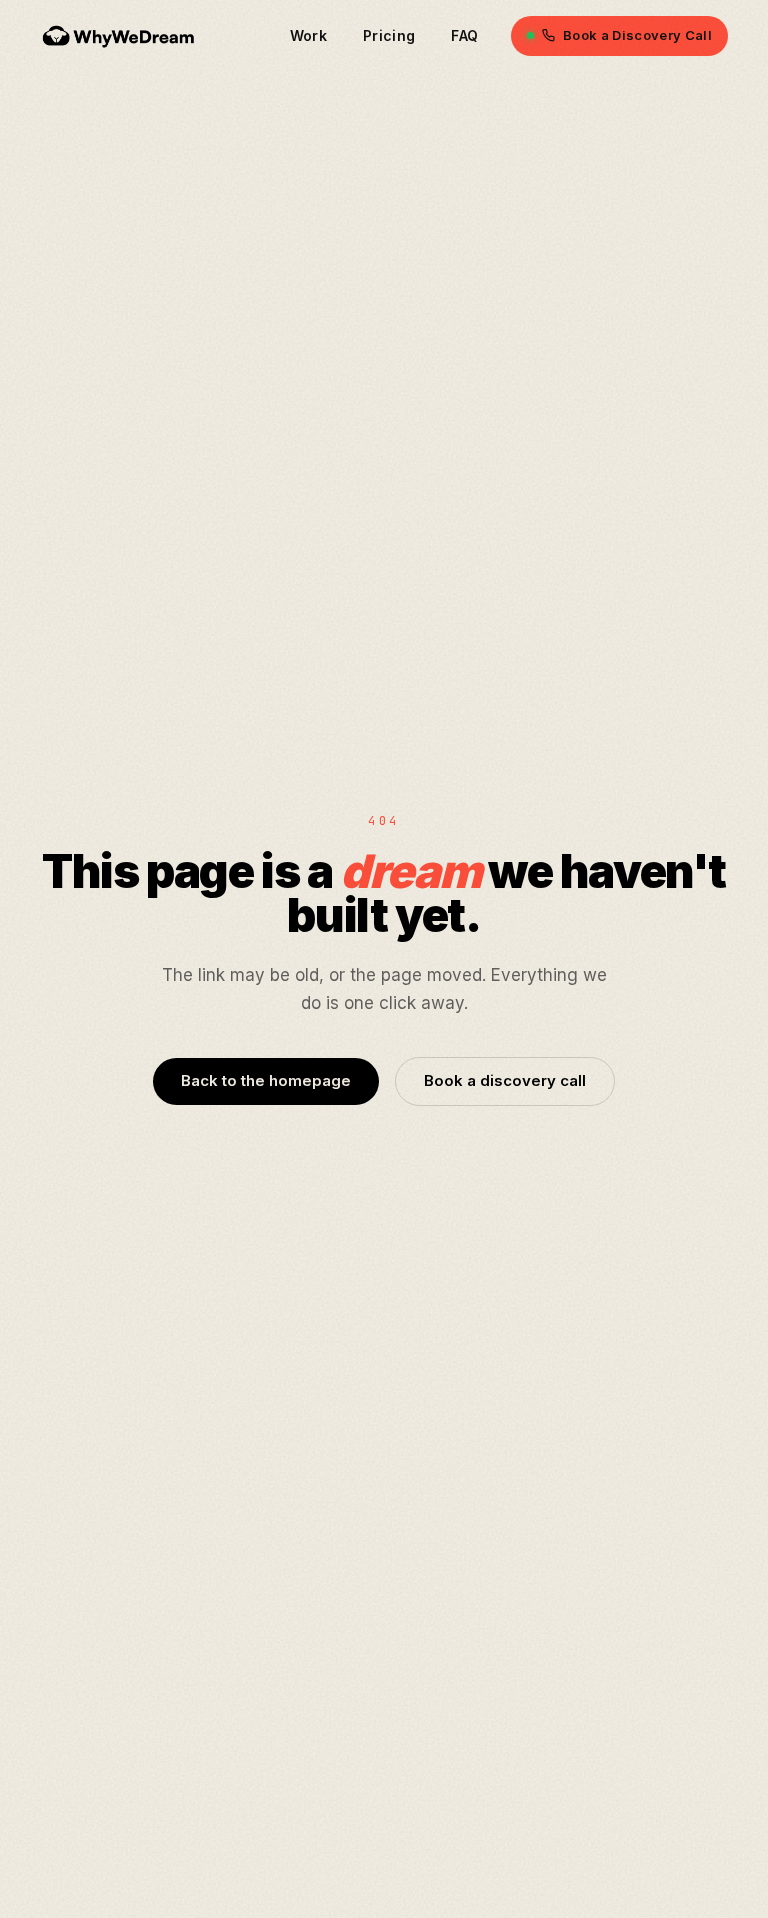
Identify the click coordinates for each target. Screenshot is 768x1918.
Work (308, 35)
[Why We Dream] (120, 36)
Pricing (389, 35)
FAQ (464, 35)
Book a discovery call (505, 1080)
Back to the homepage (266, 1080)
